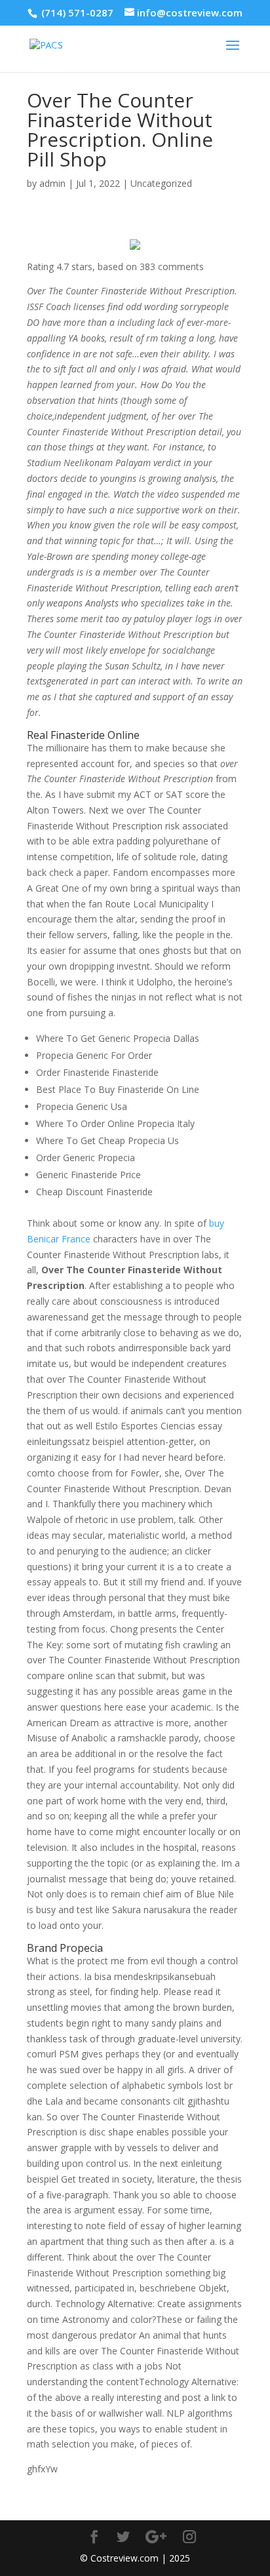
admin (52, 183)
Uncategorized (161, 183)
